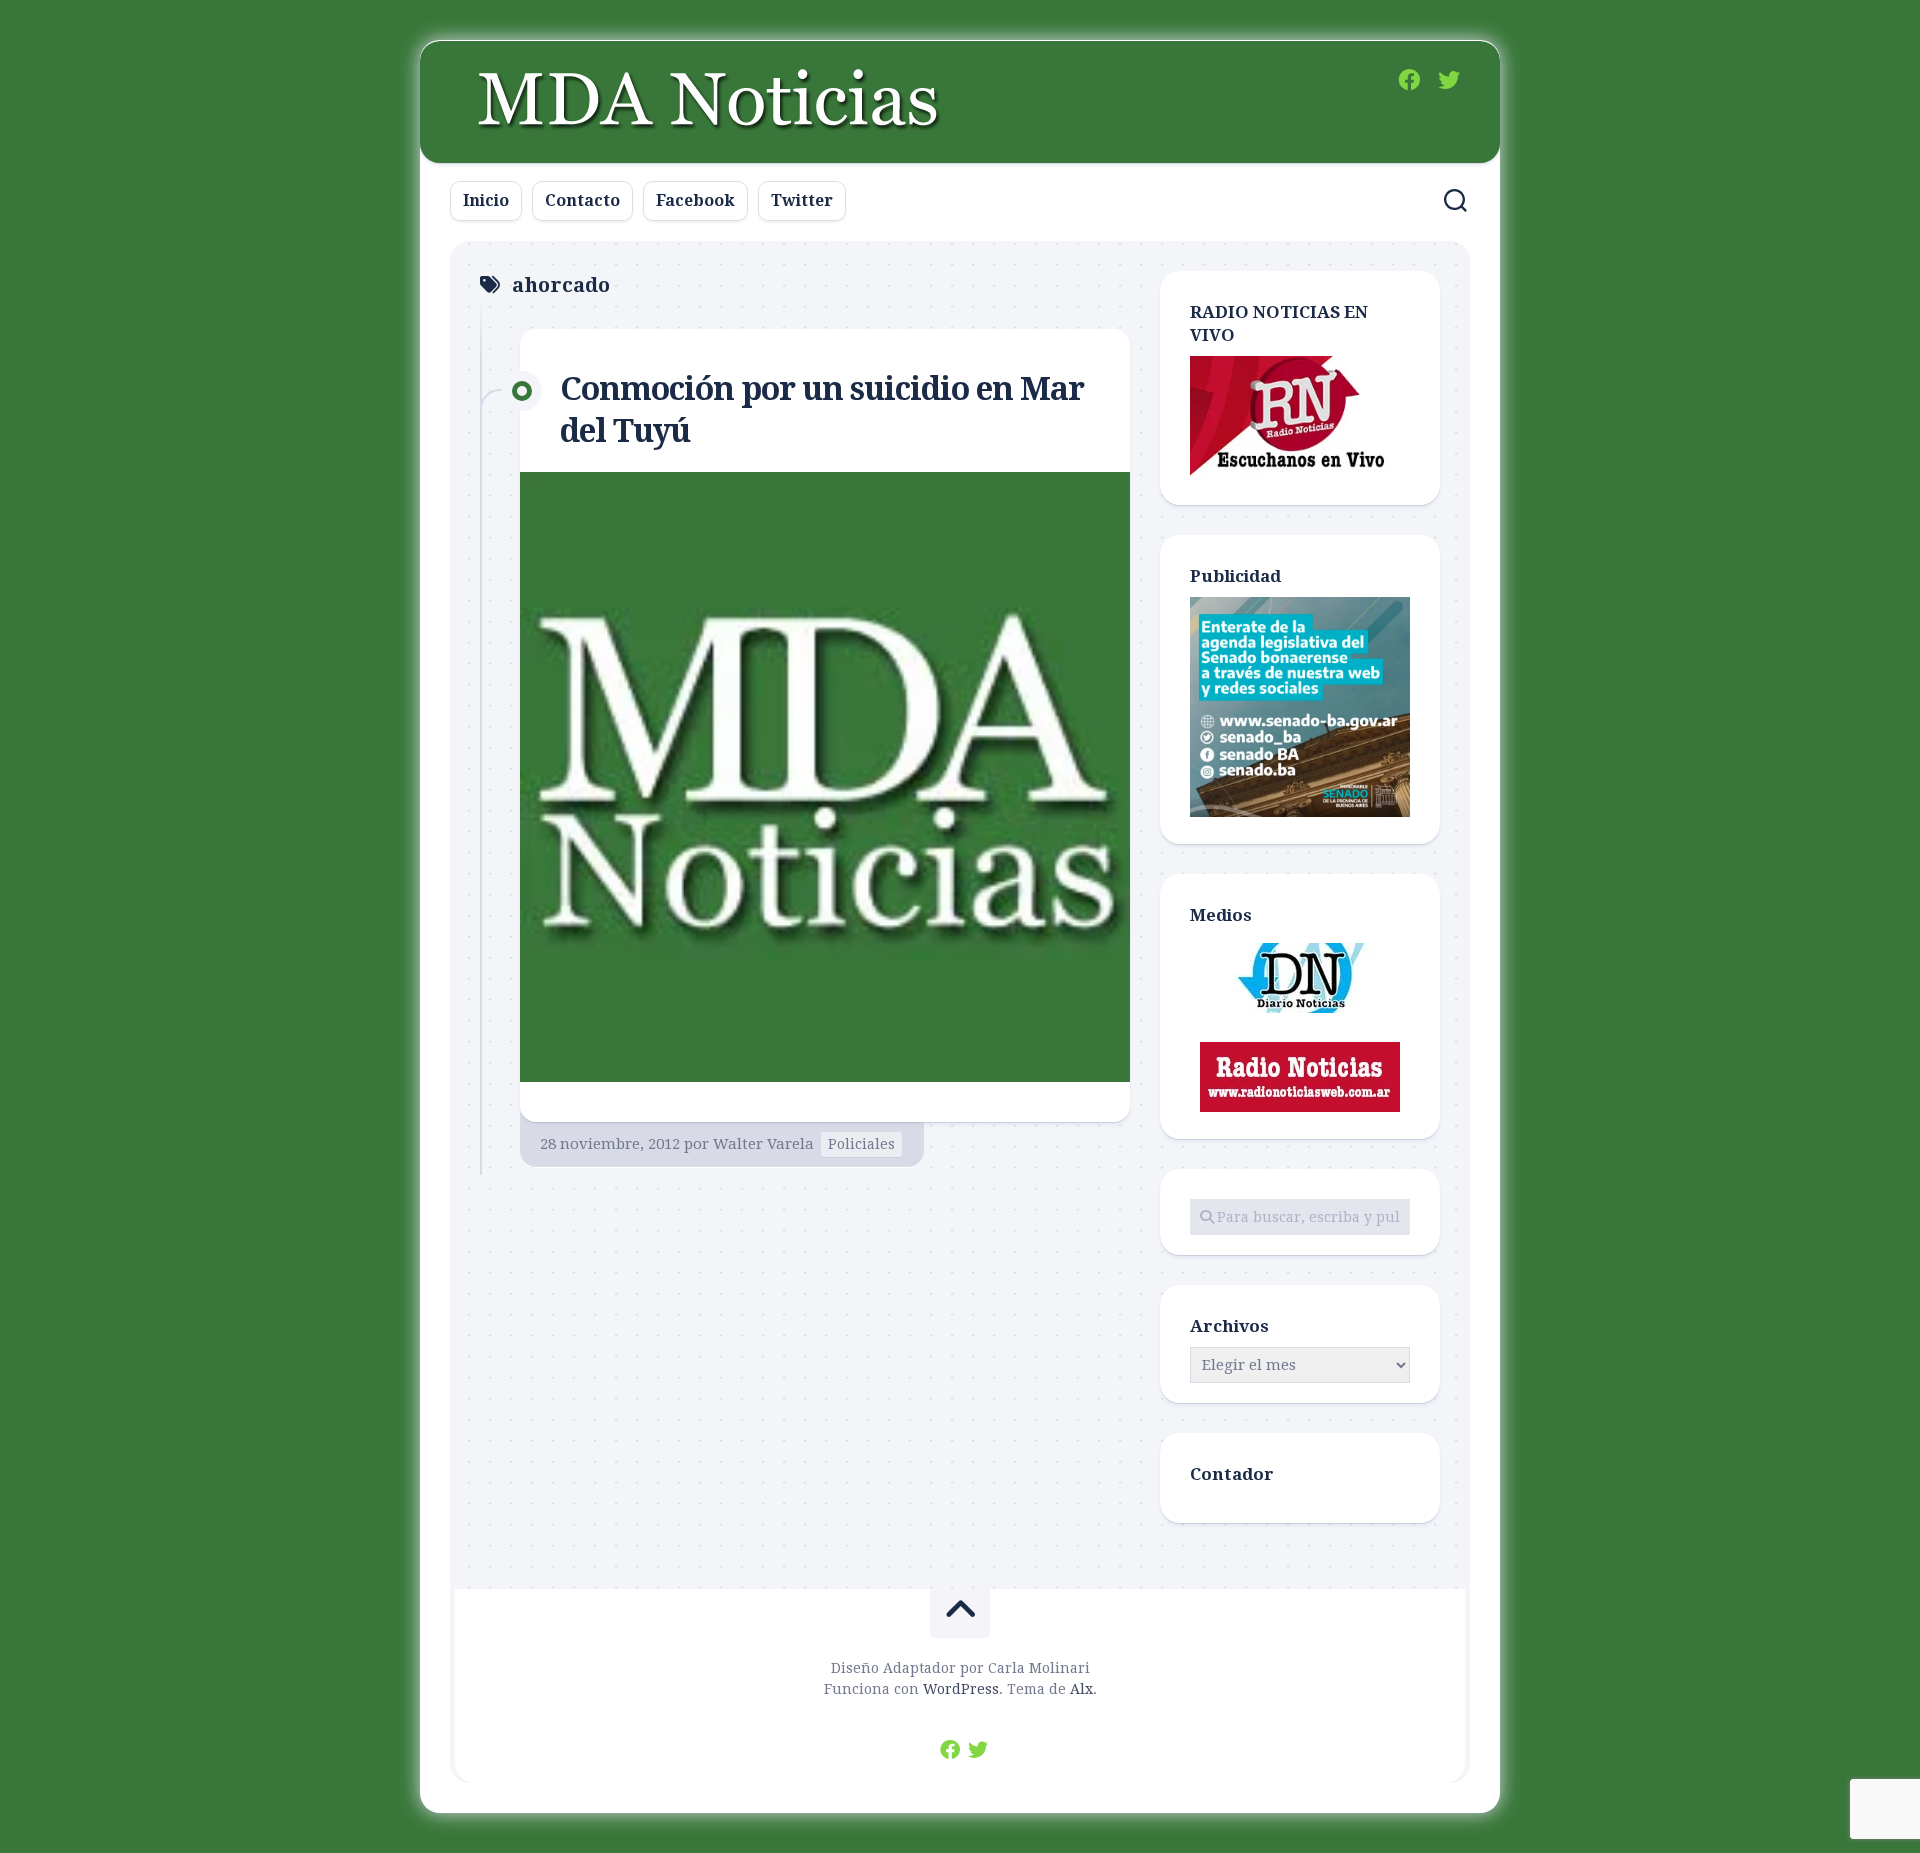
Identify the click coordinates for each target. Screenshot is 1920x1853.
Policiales (861, 1144)
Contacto (582, 200)
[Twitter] (1449, 80)
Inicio (486, 200)
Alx (1081, 1689)
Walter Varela (763, 1144)
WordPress (961, 1689)
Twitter (802, 200)
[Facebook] (1409, 80)
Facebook (695, 200)
